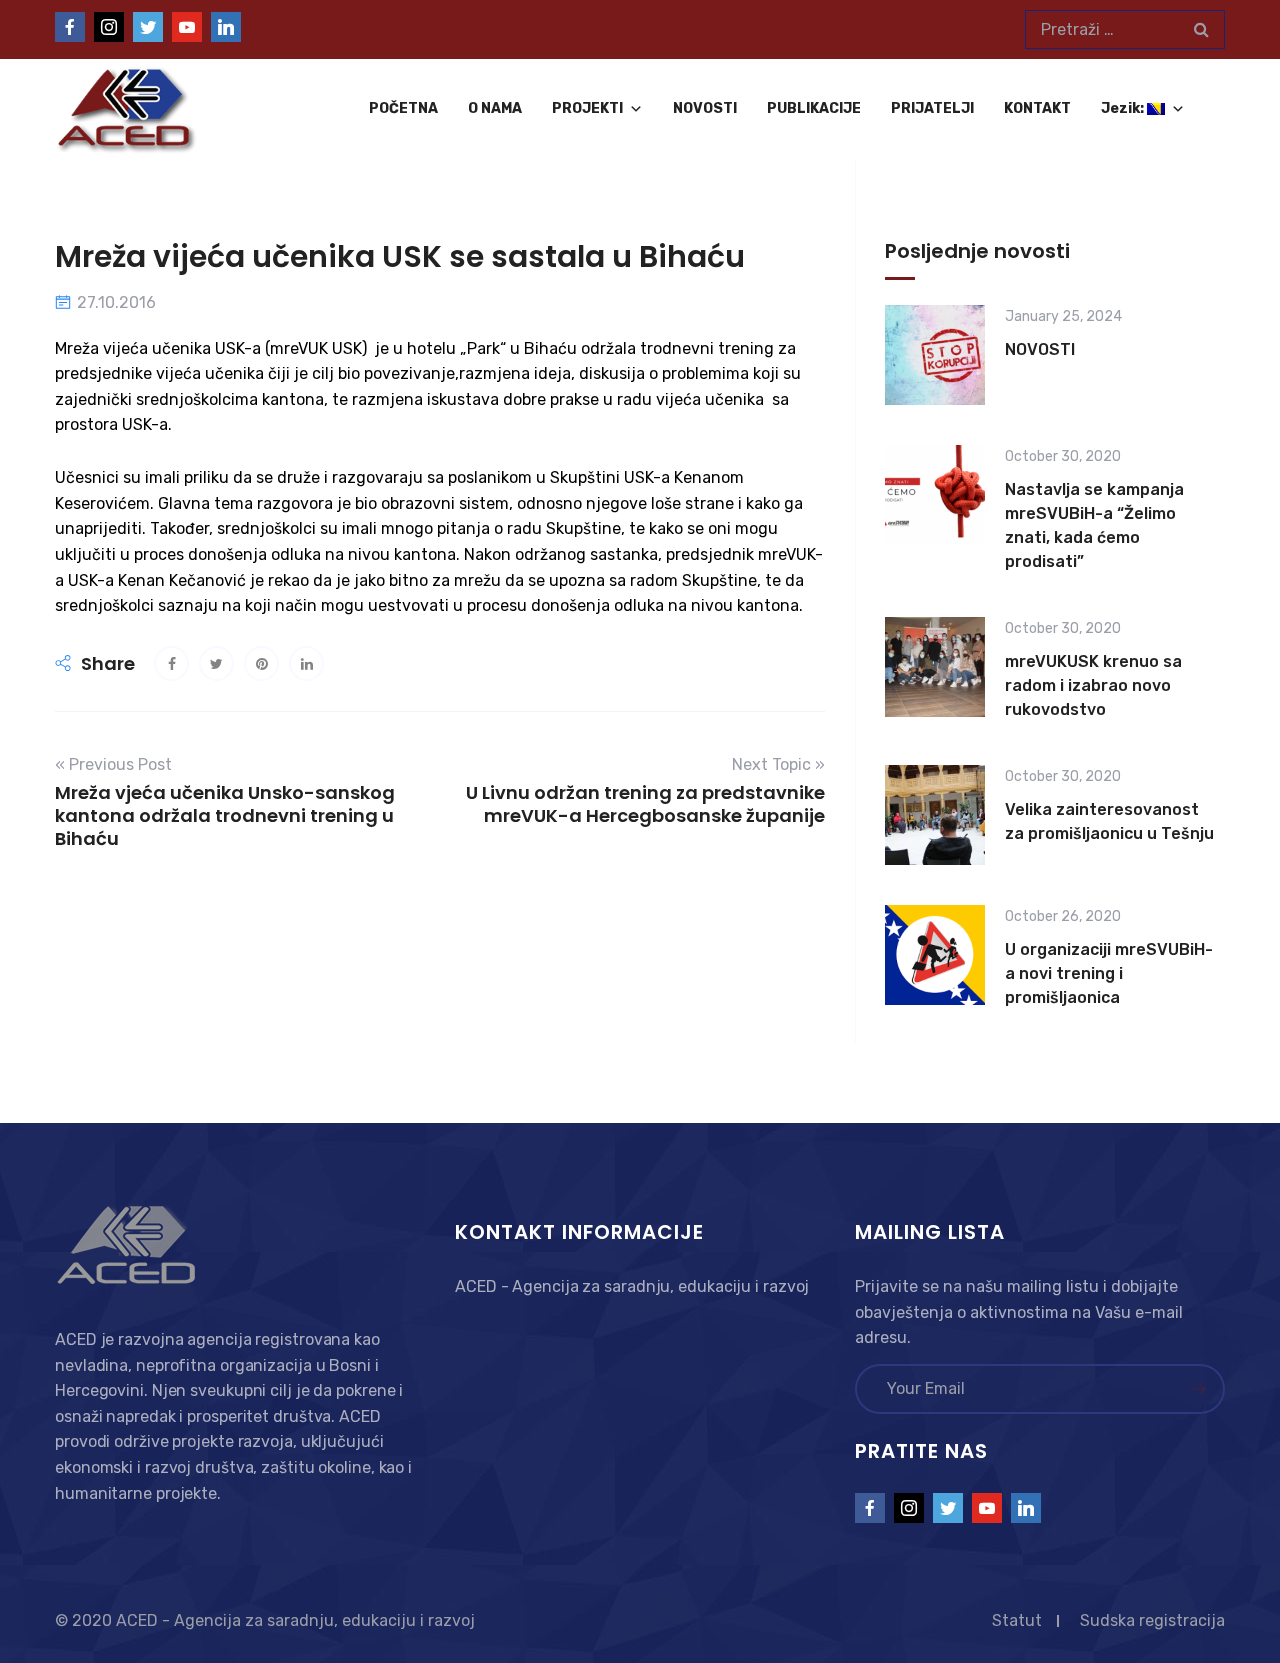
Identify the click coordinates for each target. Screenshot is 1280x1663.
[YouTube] (187, 27)
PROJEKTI (587, 108)
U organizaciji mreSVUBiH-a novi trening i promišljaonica (1109, 973)
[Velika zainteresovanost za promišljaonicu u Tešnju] (935, 815)
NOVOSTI (705, 108)
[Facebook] (70, 27)
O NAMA (495, 108)
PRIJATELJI (932, 108)
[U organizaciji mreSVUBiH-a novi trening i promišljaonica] (935, 959)
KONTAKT (1037, 108)
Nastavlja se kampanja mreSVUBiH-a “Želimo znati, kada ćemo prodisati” (1094, 525)
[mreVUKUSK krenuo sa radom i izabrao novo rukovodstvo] (935, 671)
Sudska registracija (1152, 1620)
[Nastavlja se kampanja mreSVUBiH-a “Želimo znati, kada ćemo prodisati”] (935, 511)
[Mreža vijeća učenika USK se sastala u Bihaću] (171, 663)
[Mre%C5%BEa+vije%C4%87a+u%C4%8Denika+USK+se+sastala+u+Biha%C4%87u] (216, 663)
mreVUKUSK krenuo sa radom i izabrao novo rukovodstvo (1093, 685)
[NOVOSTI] (935, 355)
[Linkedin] (226, 27)
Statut (1017, 1620)
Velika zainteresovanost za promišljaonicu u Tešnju (1109, 821)
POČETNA (403, 108)
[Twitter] (148, 27)
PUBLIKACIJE (814, 108)
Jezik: (1124, 108)
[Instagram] (109, 27)
